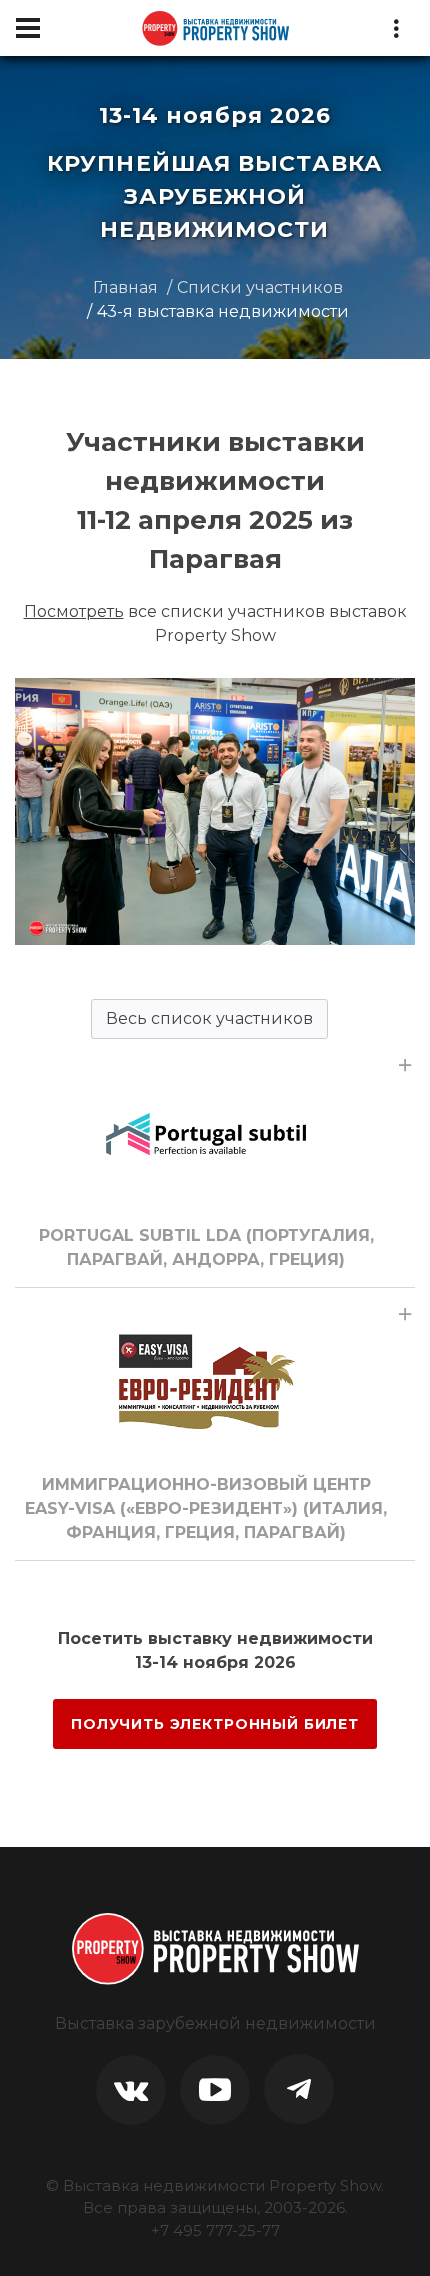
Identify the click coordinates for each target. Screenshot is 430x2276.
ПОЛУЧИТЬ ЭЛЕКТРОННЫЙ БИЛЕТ (215, 1724)
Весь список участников (209, 1018)
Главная (125, 287)
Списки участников (260, 287)
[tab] (215, 1163)
